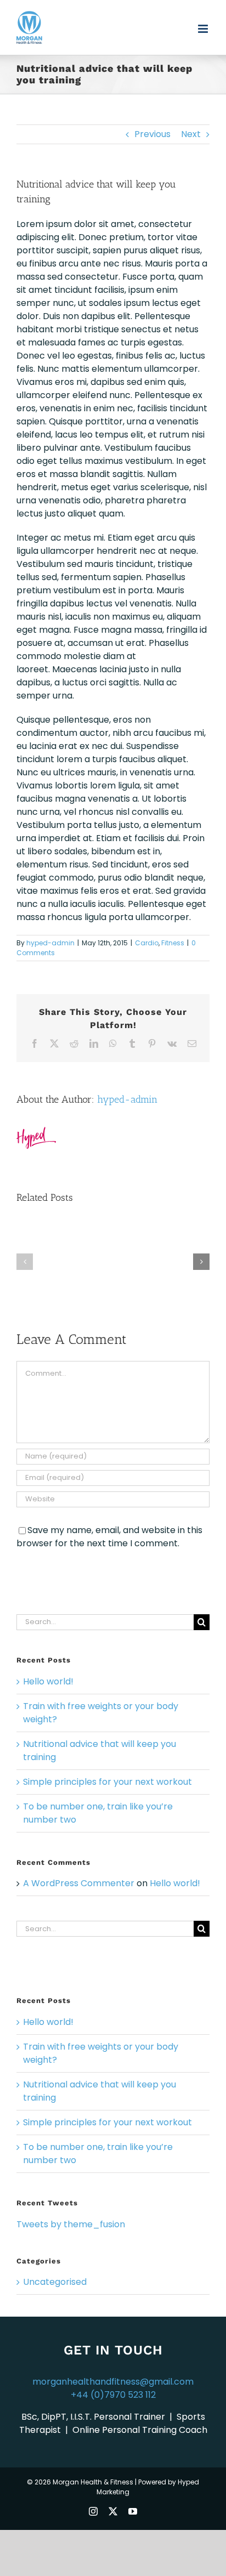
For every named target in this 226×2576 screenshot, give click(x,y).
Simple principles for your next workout (108, 1782)
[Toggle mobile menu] (204, 29)
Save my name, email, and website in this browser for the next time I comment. (109, 1537)
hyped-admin (50, 943)
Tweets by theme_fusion (71, 2224)
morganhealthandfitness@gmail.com (113, 2382)
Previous (152, 134)
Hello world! (48, 1681)
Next (191, 134)
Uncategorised (55, 2282)
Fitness (173, 943)
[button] (25, 1262)
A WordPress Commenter (79, 1883)
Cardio (147, 943)
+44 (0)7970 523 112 (113, 2395)
